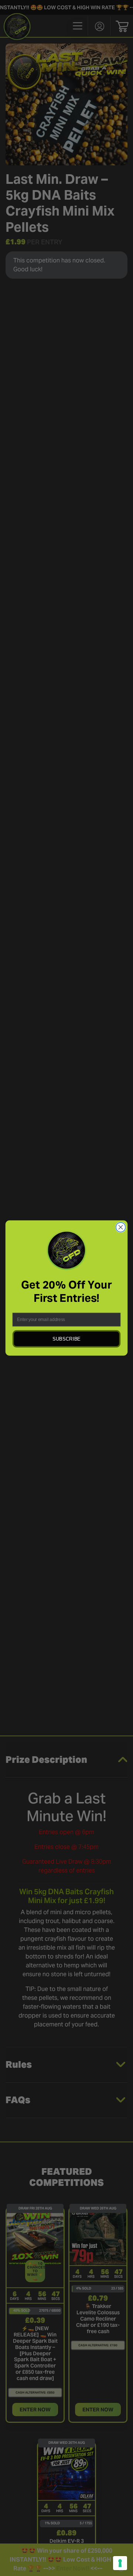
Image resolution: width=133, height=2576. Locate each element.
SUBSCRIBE (66, 1339)
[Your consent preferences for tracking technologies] (120, 2563)
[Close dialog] (121, 1227)
